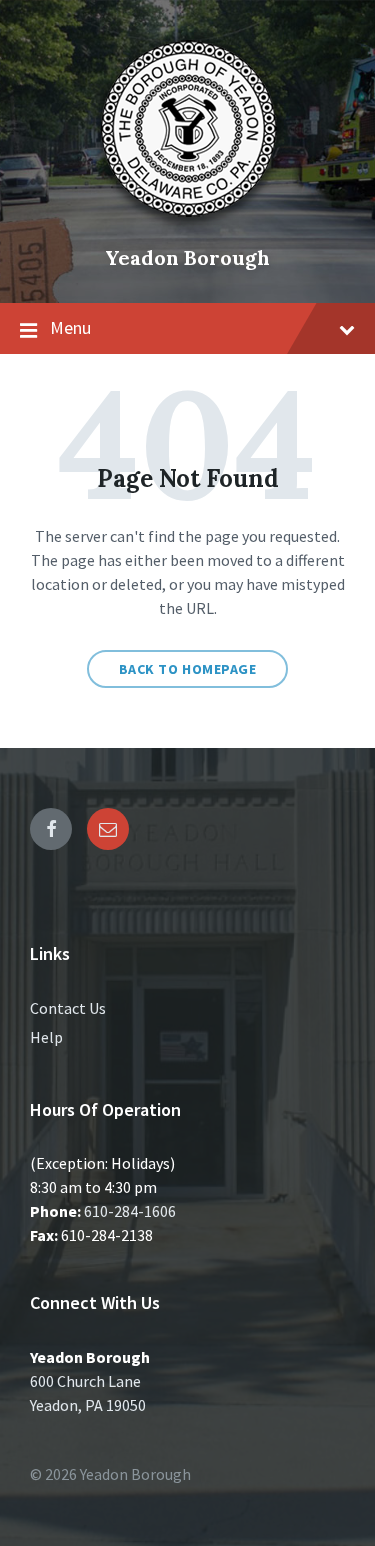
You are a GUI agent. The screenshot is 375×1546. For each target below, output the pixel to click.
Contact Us (68, 1008)
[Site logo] (188, 224)
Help (46, 1037)
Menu (70, 327)
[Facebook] (51, 829)
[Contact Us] (108, 829)
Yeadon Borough (187, 257)
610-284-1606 (130, 1211)
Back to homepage (188, 669)
